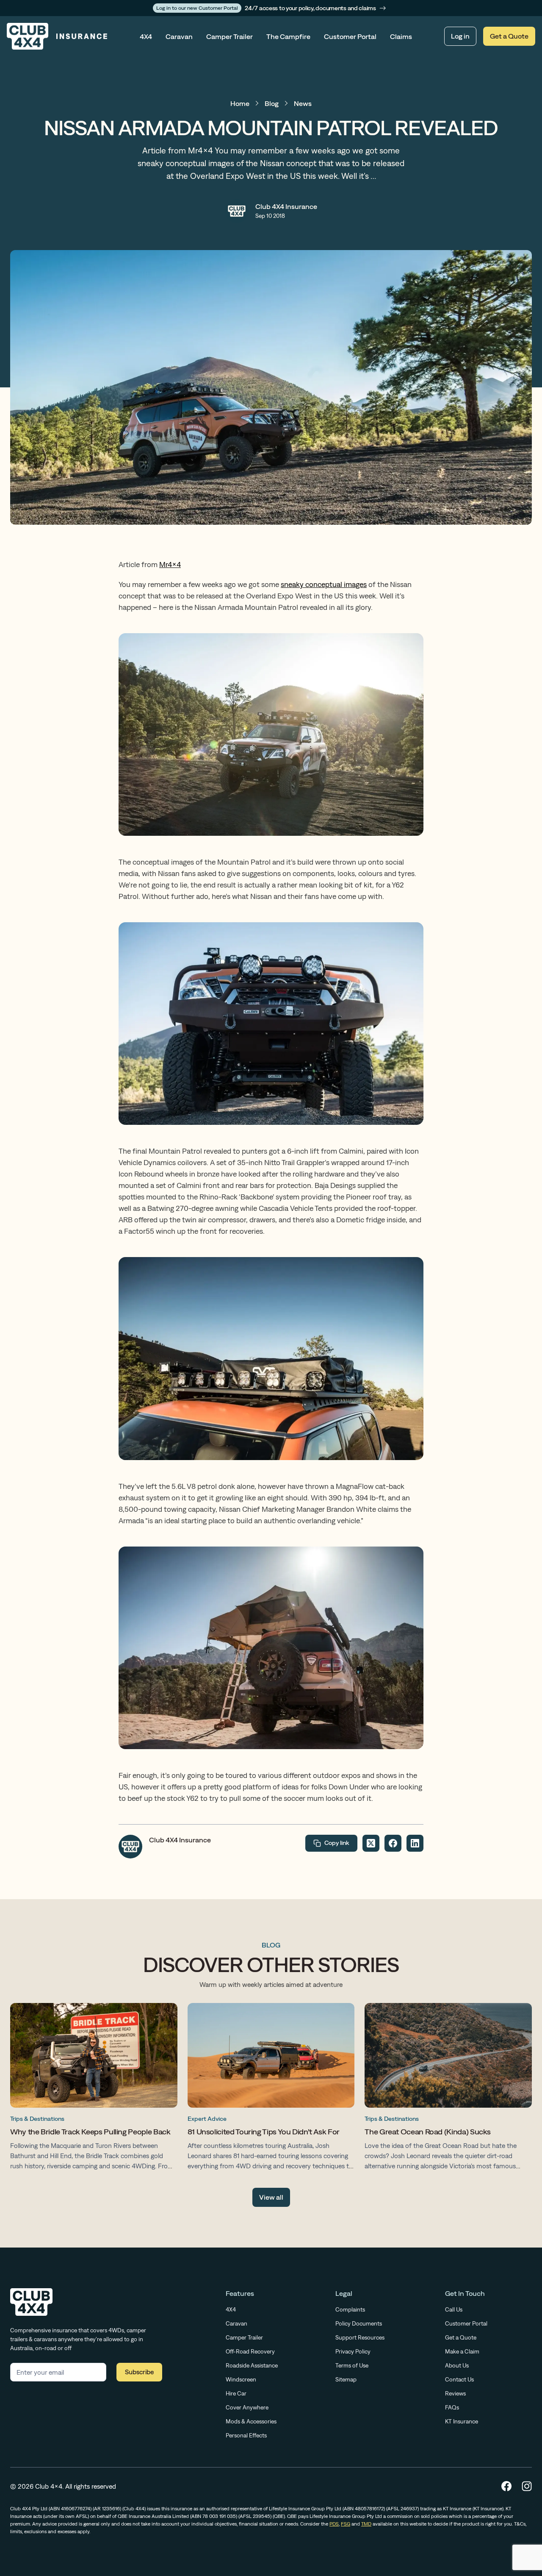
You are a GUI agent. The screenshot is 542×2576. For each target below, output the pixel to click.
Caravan (179, 36)
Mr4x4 (170, 564)
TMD (366, 2524)
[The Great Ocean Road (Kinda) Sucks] (448, 2089)
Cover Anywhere (247, 2407)
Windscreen (241, 2379)
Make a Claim (462, 2351)
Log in (460, 36)
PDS (334, 2524)
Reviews (455, 2393)
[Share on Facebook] (393, 1843)
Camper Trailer (230, 36)
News (303, 103)
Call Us (454, 2309)
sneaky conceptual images (324, 584)
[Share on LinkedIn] (415, 1843)
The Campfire (288, 36)
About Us (457, 2365)
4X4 (146, 36)
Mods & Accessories (251, 2421)
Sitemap (346, 2379)
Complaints (350, 2309)
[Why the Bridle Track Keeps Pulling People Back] (94, 2089)
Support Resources (360, 2337)
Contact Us (459, 2379)
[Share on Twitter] (371, 1843)
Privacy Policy (353, 2351)
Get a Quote (509, 36)
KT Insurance (462, 2421)
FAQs (452, 2407)
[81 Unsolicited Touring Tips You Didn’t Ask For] (271, 2089)
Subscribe (139, 2372)
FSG (346, 2524)
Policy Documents (359, 2323)
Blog (272, 103)
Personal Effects (246, 2435)
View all (271, 2197)
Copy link (337, 1843)
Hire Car (236, 2393)
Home (240, 103)
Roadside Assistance (252, 2365)
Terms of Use (352, 2365)
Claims (401, 36)
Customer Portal (350, 36)
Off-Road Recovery (250, 2351)
